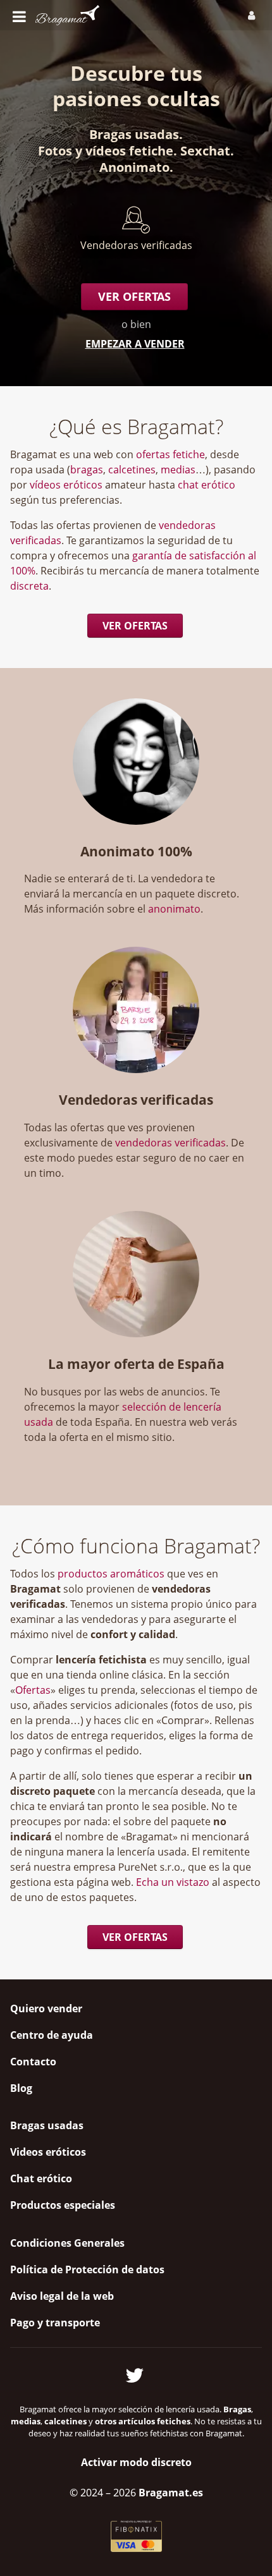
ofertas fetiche (170, 454)
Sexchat (205, 151)
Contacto (33, 2062)
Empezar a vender (135, 344)
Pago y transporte (55, 2323)
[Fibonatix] (136, 2548)
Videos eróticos (48, 2152)
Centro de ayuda (52, 2035)
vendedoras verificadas (170, 1143)
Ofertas (33, 1690)
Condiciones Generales (67, 2243)
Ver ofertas (134, 296)
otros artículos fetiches (143, 2421)
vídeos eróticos (66, 485)
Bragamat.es (171, 2493)
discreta (29, 586)
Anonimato (134, 167)
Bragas (237, 2409)
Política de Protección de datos (87, 2269)
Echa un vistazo (173, 1882)
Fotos (55, 151)
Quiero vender (46, 2008)
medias (178, 470)
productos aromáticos (111, 1574)
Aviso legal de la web (62, 2296)
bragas (87, 470)
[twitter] (136, 2373)
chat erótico (207, 485)
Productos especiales (63, 2205)
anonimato (174, 909)
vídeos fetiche (129, 151)
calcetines (132, 470)
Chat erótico (41, 2178)
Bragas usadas (134, 134)
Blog (21, 2088)
